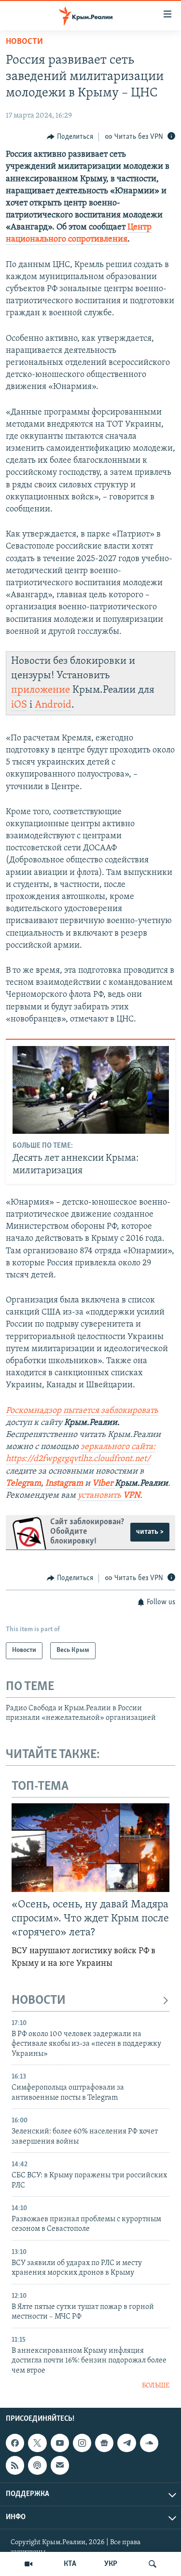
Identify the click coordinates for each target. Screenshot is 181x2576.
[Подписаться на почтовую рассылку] (60, 2465)
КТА (70, 2564)
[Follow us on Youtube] (60, 2443)
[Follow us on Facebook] (15, 2443)
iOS (19, 705)
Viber (104, 1484)
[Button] (70, 137)
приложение (41, 690)
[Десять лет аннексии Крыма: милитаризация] (91, 1090)
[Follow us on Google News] (104, 2443)
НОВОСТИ (39, 2001)
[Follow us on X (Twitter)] (37, 2443)
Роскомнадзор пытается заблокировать (82, 1411)
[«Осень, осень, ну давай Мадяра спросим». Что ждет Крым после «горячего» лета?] (90, 1848)
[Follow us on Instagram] (82, 2443)
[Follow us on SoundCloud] (149, 2443)
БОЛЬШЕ (156, 2386)
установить (109, 1496)
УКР (111, 2564)
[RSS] (15, 2465)
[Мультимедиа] (28, 2564)
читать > (150, 1532)
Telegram (23, 1484)
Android (53, 705)
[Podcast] (37, 2465)
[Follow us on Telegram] (126, 2443)
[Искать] (153, 2564)
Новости (24, 42)
